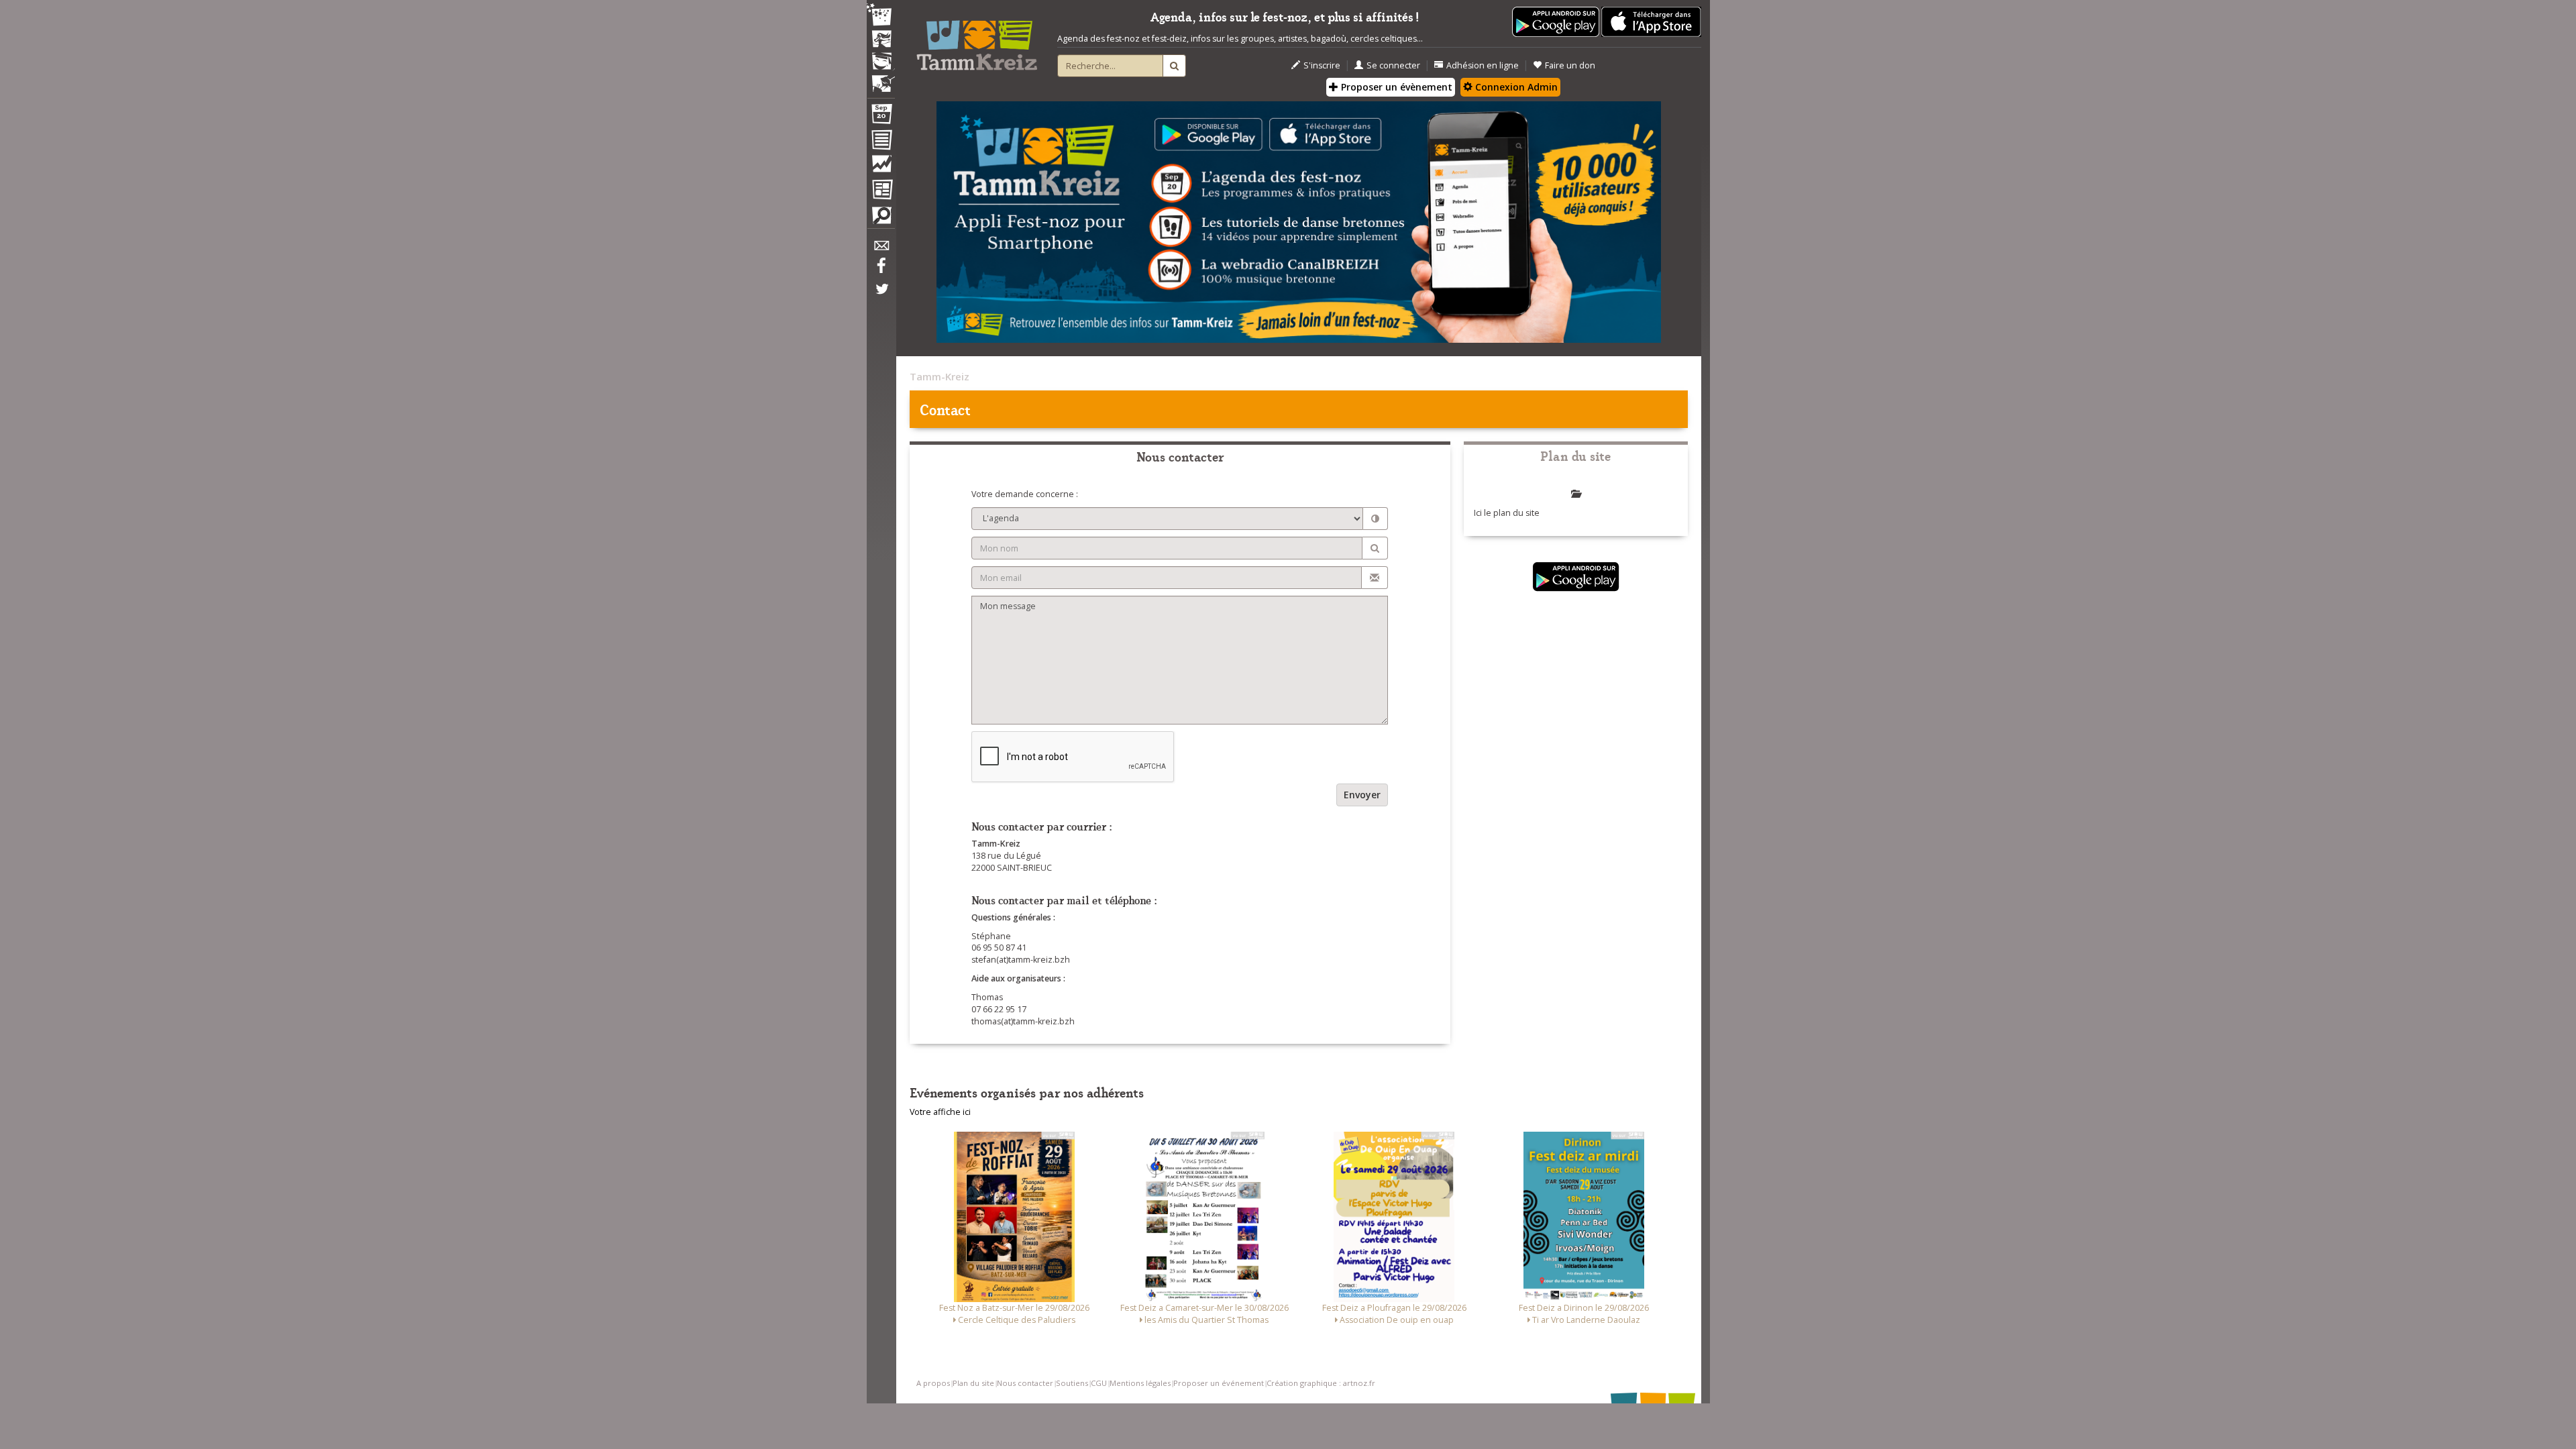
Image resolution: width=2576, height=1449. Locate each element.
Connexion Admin (1515, 87)
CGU (1099, 1383)
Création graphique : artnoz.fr (1321, 1383)
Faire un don (1570, 65)
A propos (933, 1383)
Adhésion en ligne (1483, 65)
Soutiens (1072, 1383)
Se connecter (1393, 65)
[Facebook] (881, 270)
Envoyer (1362, 795)
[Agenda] (881, 117)
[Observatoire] (881, 167)
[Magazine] (881, 191)
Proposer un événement (1219, 1383)
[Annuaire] (881, 142)
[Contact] (881, 249)
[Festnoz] (881, 16)
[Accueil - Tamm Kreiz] (977, 40)
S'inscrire (1322, 65)
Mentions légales (1140, 1383)
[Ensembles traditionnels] (881, 78)
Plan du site (973, 1383)
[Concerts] (881, 40)
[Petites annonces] (881, 219)
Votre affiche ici (940, 1112)
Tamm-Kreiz (940, 376)
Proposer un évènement (1395, 87)
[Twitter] (881, 296)
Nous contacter (1025, 1383)
